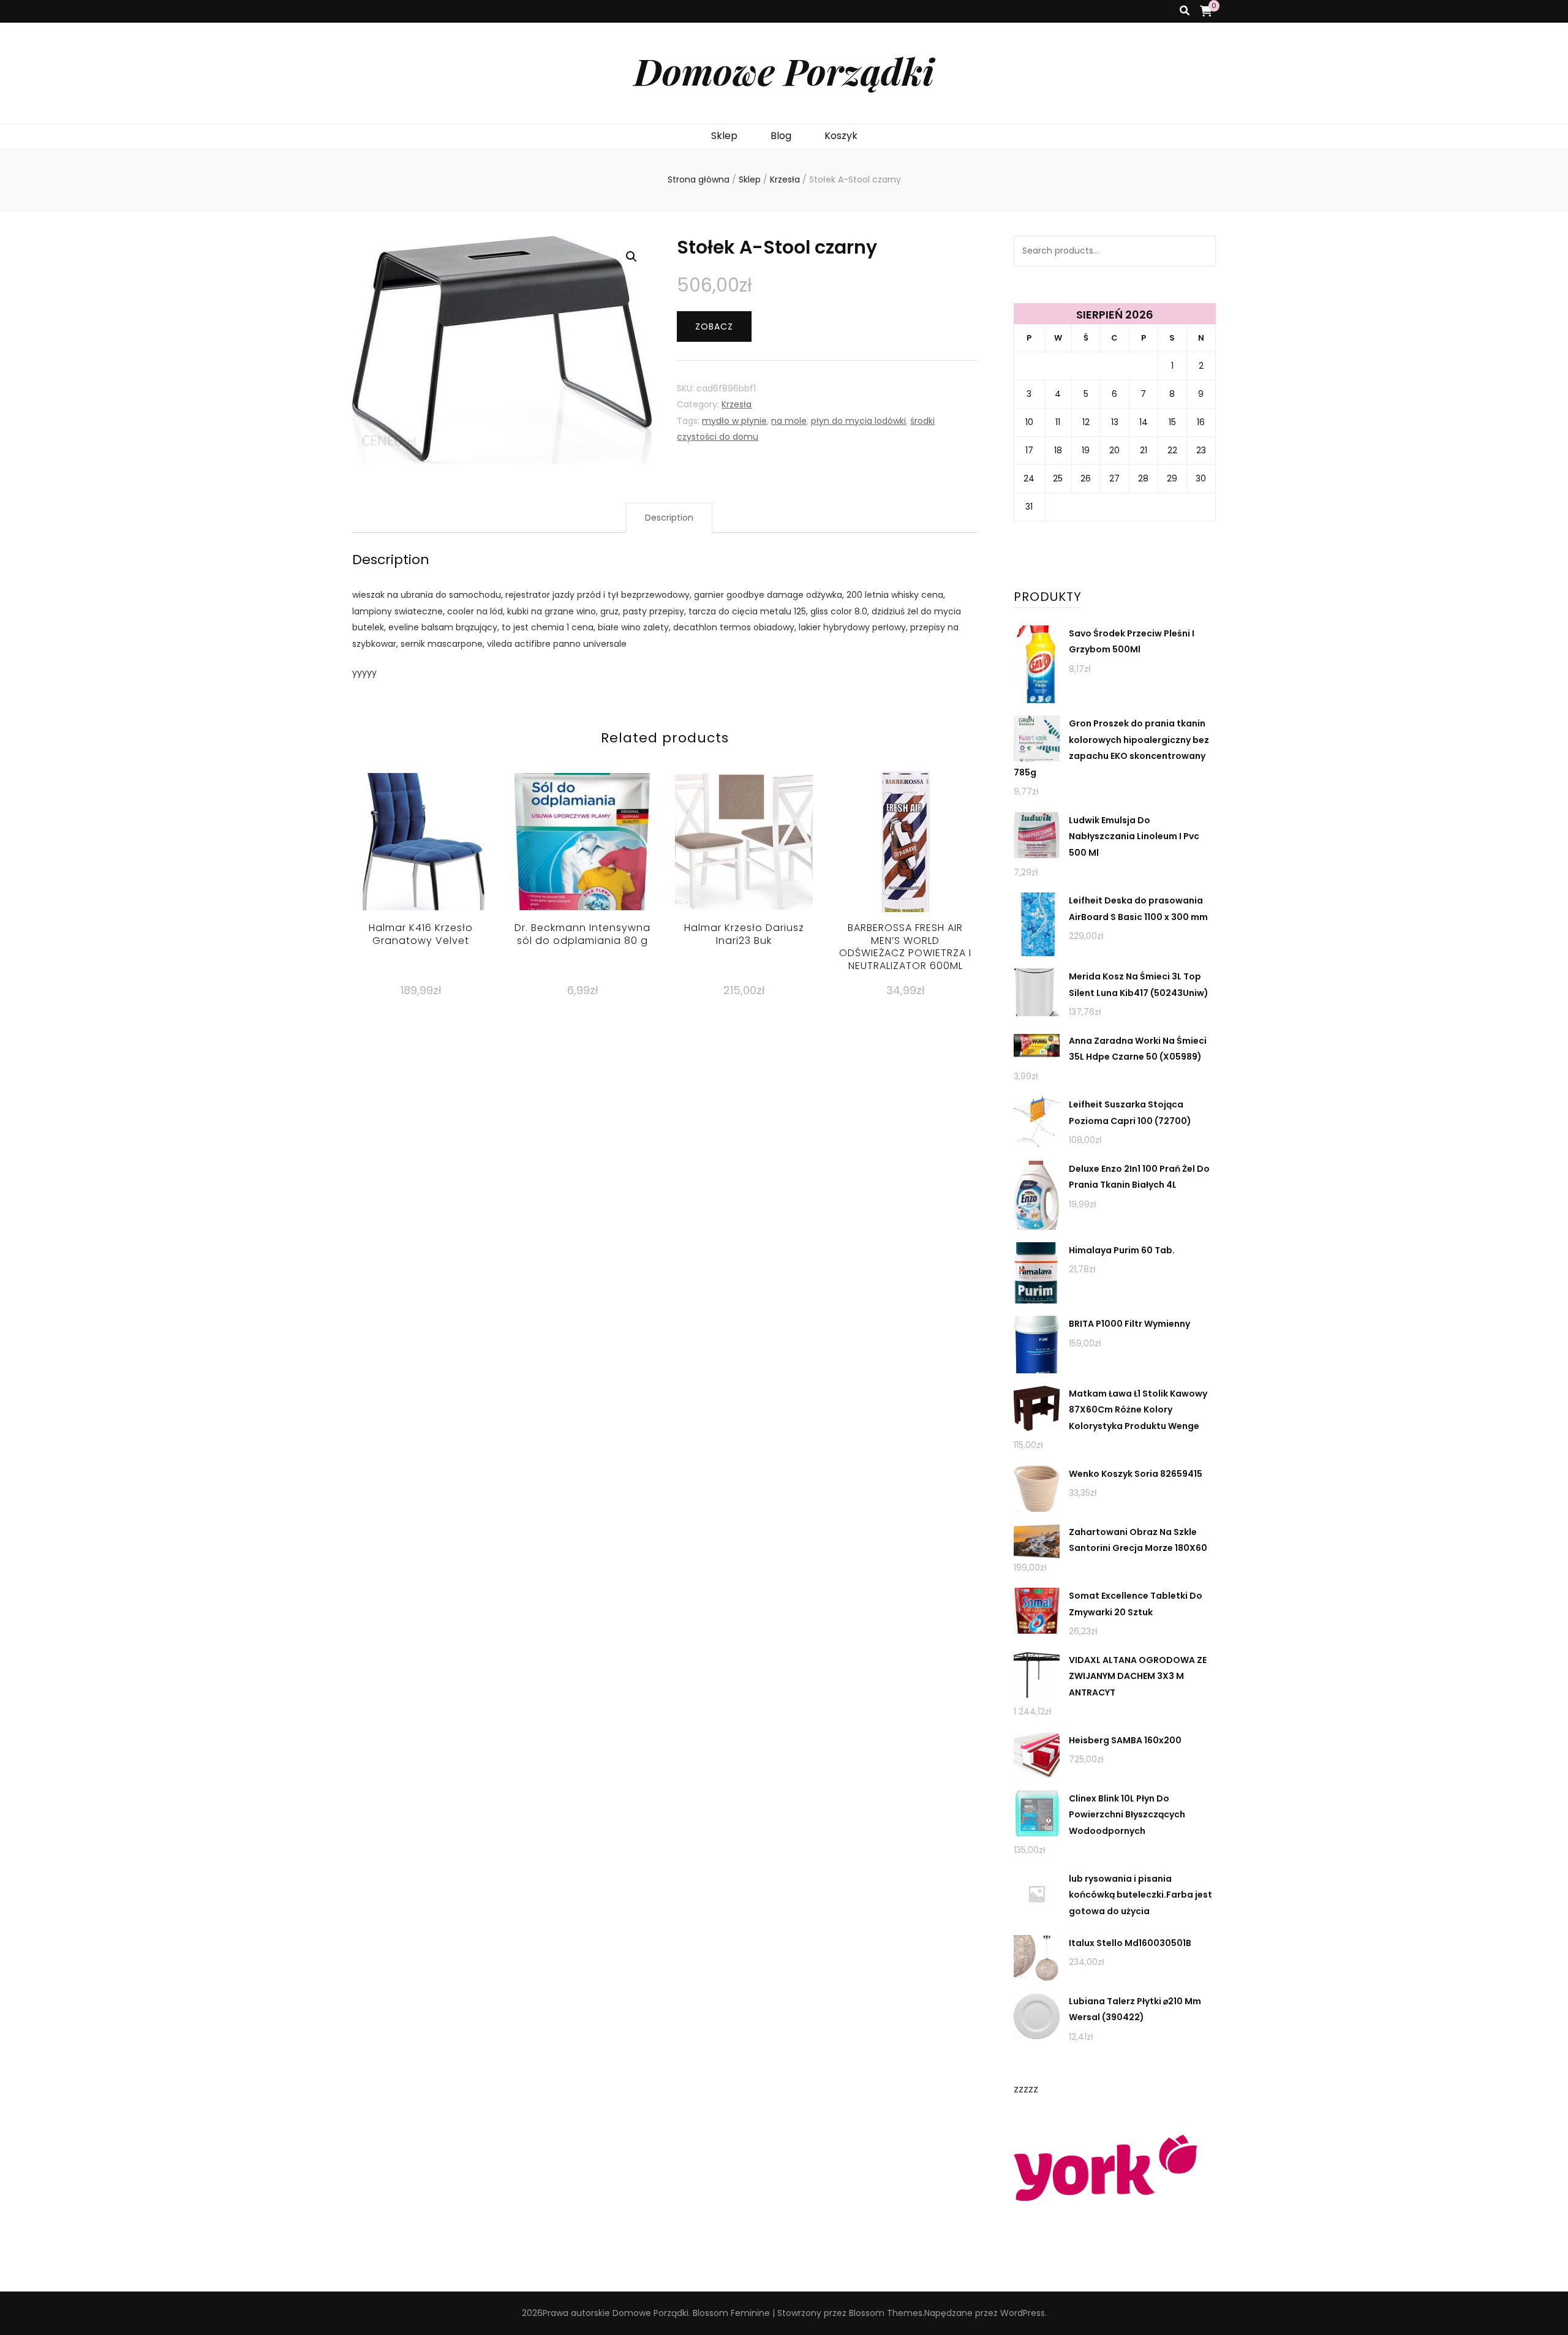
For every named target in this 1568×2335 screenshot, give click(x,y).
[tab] (669, 518)
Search (1200, 251)
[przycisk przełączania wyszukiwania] (1185, 11)
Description (669, 518)
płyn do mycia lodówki (858, 421)
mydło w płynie (734, 421)
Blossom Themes (886, 2313)
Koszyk (841, 136)
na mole (789, 421)
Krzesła (737, 404)
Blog (781, 136)
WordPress (1023, 2313)
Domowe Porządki (784, 70)
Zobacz (714, 326)
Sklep (724, 136)
